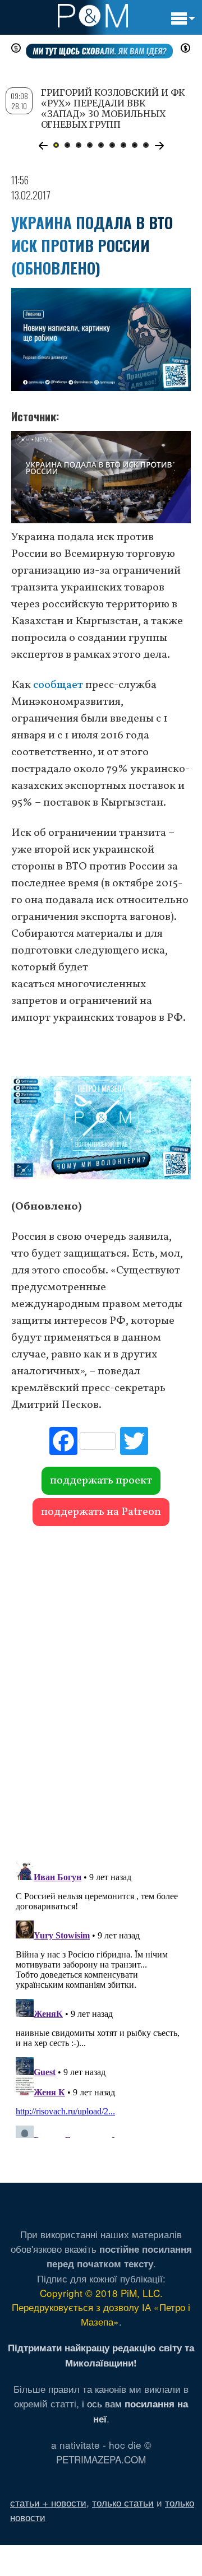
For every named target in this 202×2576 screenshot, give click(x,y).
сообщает (58, 685)
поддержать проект (101, 1481)
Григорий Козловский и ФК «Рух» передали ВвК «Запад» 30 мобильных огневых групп (113, 109)
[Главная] (93, 16)
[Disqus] (101, 1689)
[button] (43, 146)
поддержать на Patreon (101, 1512)
